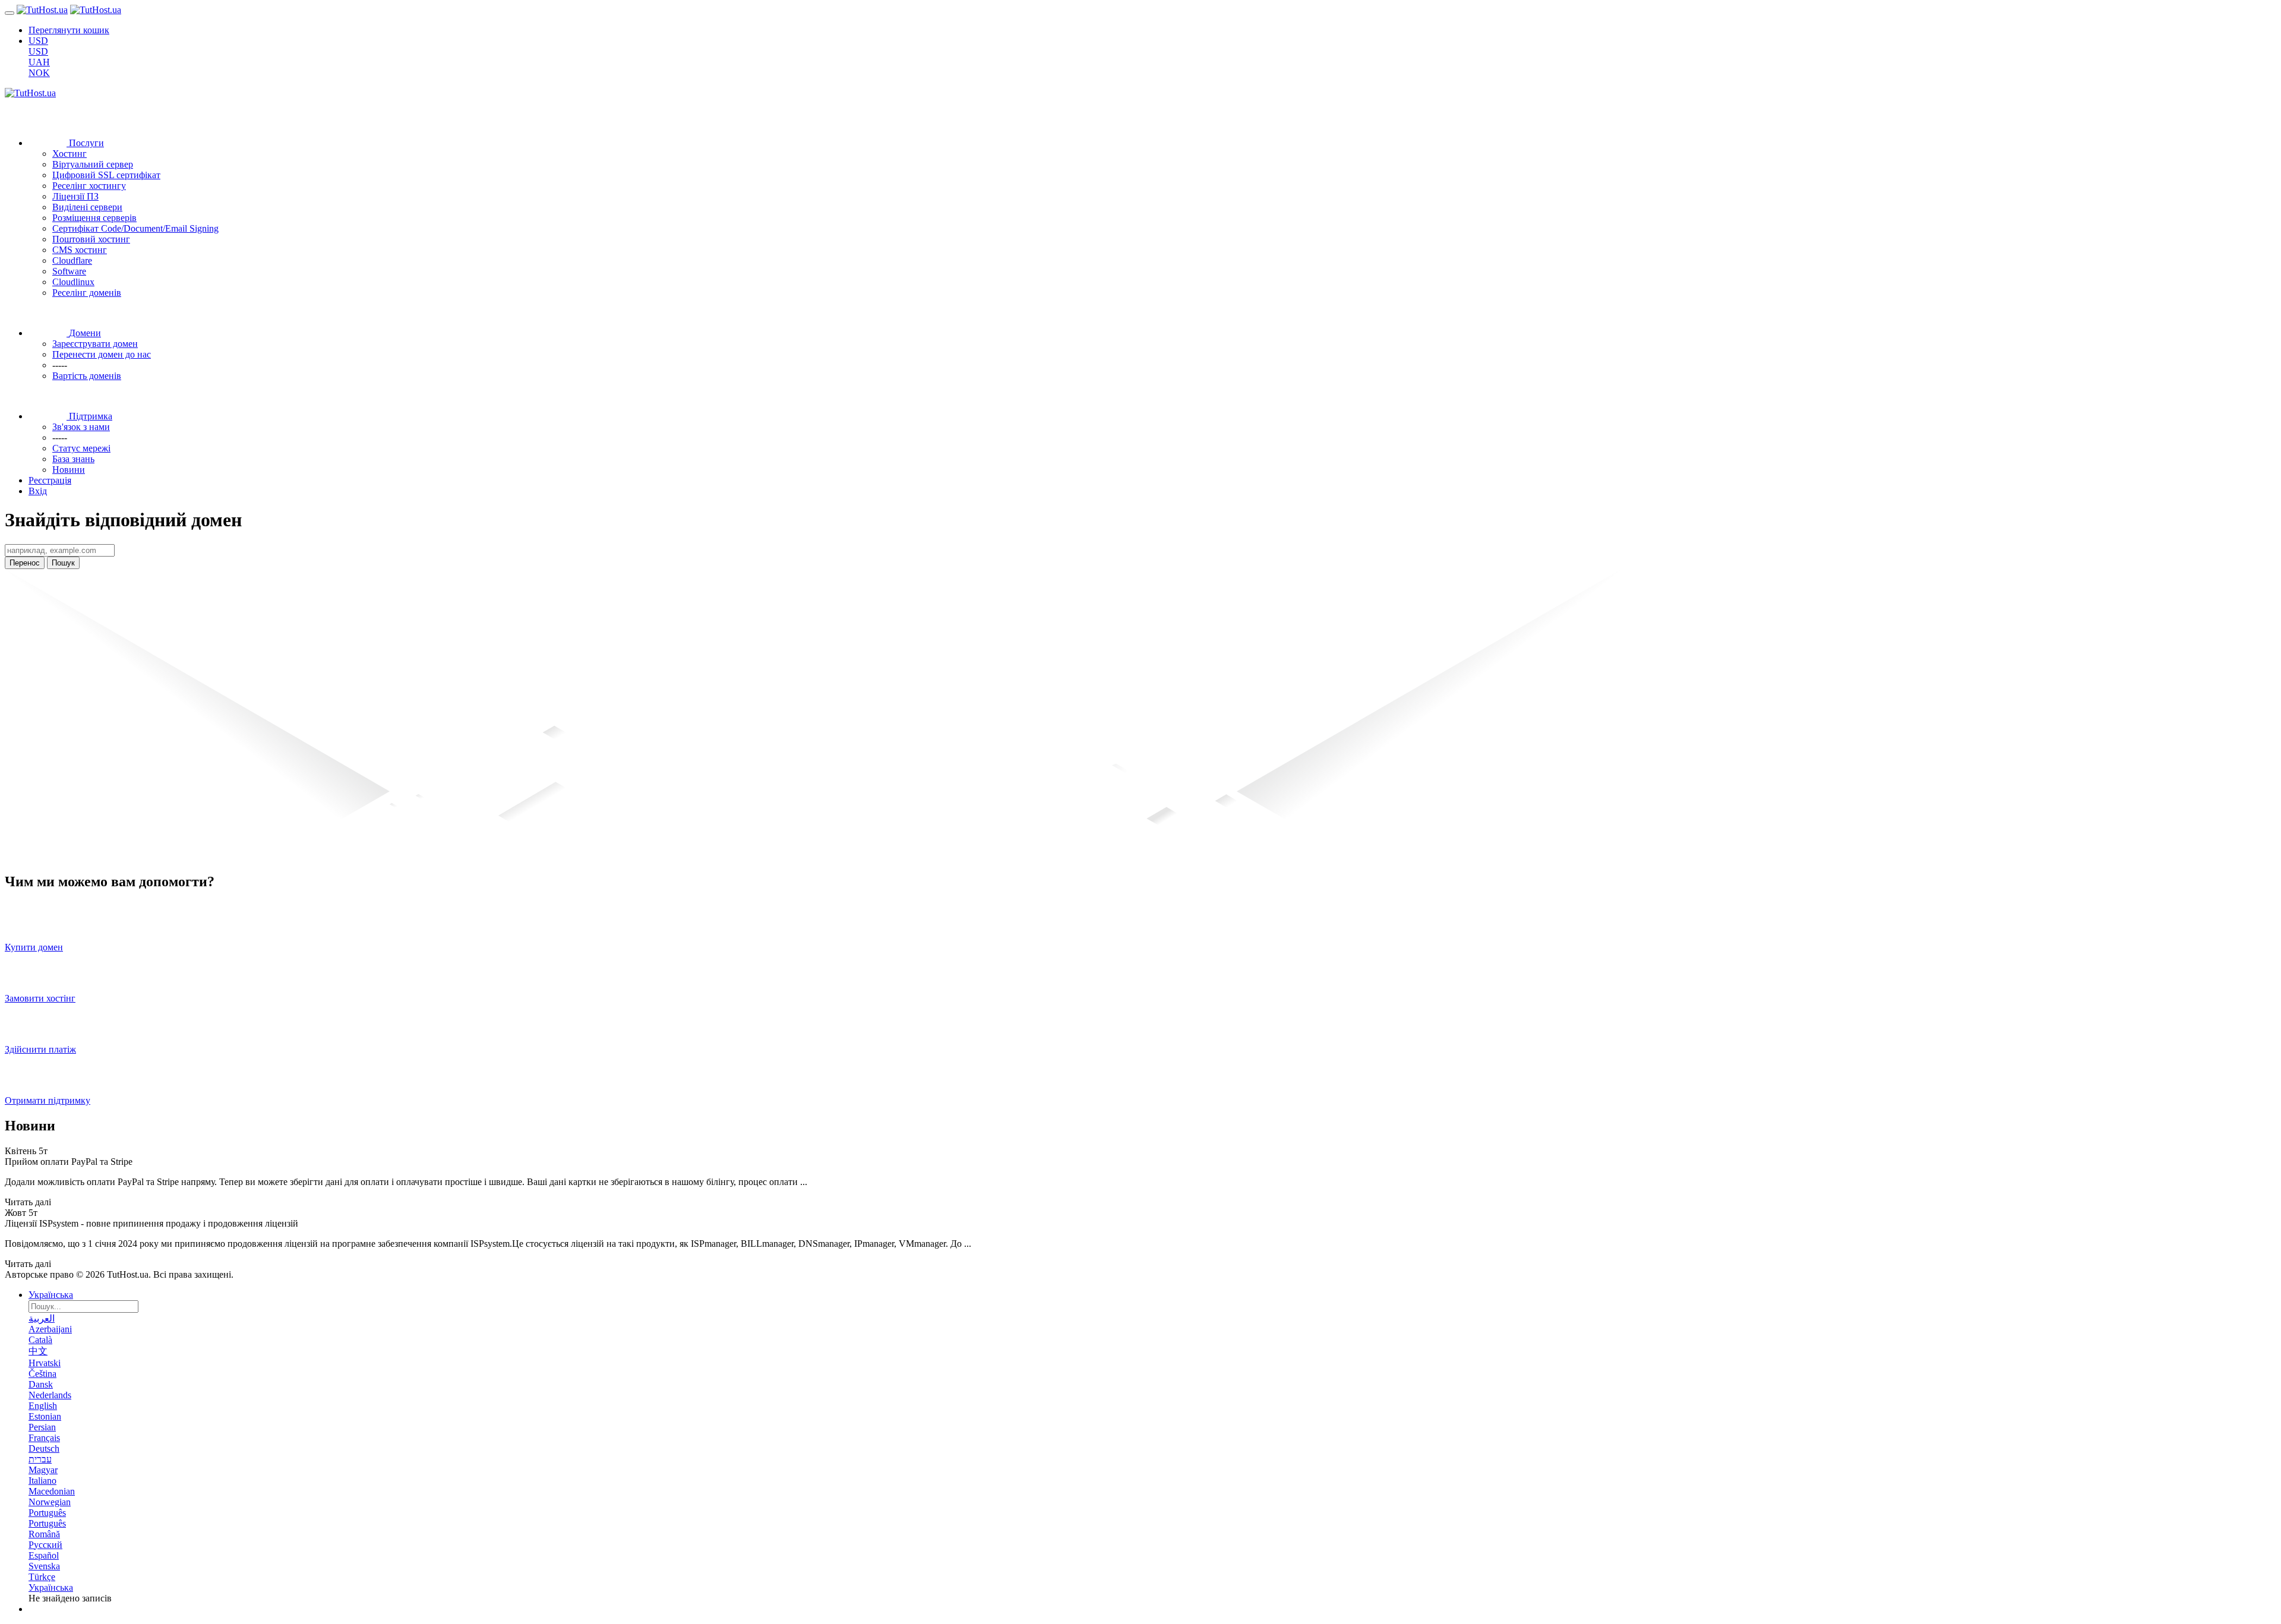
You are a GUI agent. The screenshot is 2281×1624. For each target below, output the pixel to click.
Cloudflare (72, 260)
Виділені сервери (87, 207)
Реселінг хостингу (89, 186)
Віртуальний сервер (93, 164)
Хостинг (69, 154)
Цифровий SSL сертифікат (106, 175)
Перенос (25, 563)
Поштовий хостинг (91, 239)
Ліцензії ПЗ (75, 196)
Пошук (63, 563)
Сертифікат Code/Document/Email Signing (135, 228)
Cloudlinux (73, 282)
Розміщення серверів (94, 218)
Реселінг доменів (87, 293)
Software (69, 271)
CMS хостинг (80, 250)
